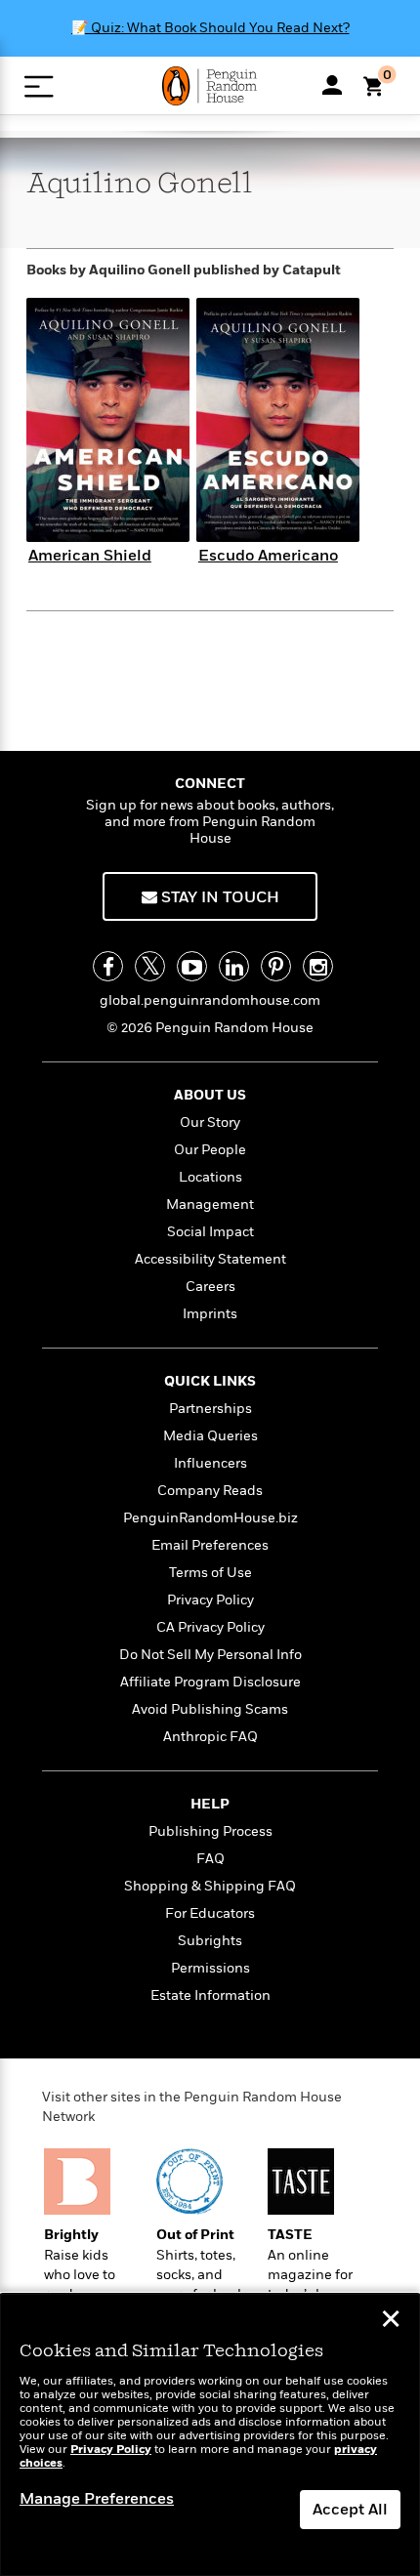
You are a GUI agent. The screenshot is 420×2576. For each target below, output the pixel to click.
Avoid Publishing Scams (210, 1709)
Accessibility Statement (210, 1259)
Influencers (210, 1463)
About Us (210, 1095)
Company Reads (210, 1491)
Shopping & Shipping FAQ (210, 1886)
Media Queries (210, 1436)
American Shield (90, 556)
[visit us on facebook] (108, 966)
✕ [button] (391, 2321)
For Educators (210, 1913)
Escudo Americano (268, 556)
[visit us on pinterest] (276, 966)
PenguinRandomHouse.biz (210, 1518)
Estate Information (210, 1995)
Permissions (210, 1968)
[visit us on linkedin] (234, 966)
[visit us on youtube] (192, 966)
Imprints (210, 1314)
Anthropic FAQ (210, 1737)
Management (210, 1205)
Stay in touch (218, 897)
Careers (210, 1287)
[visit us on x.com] (150, 966)
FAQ (210, 1859)
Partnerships (210, 1409)
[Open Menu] (39, 86)
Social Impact (210, 1232)
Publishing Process (210, 1831)
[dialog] (210, 2435)
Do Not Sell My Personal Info (210, 1655)
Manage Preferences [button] (97, 2499)
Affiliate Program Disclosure (210, 1682)
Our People (210, 1150)
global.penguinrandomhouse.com (210, 1000)
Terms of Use (210, 1573)
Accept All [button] (350, 2510)
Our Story (210, 1122)
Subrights (210, 1941)
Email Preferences (210, 1545)
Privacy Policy (210, 1600)
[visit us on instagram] (318, 966)
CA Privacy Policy (210, 1627)
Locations (210, 1177)
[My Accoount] (332, 85)
